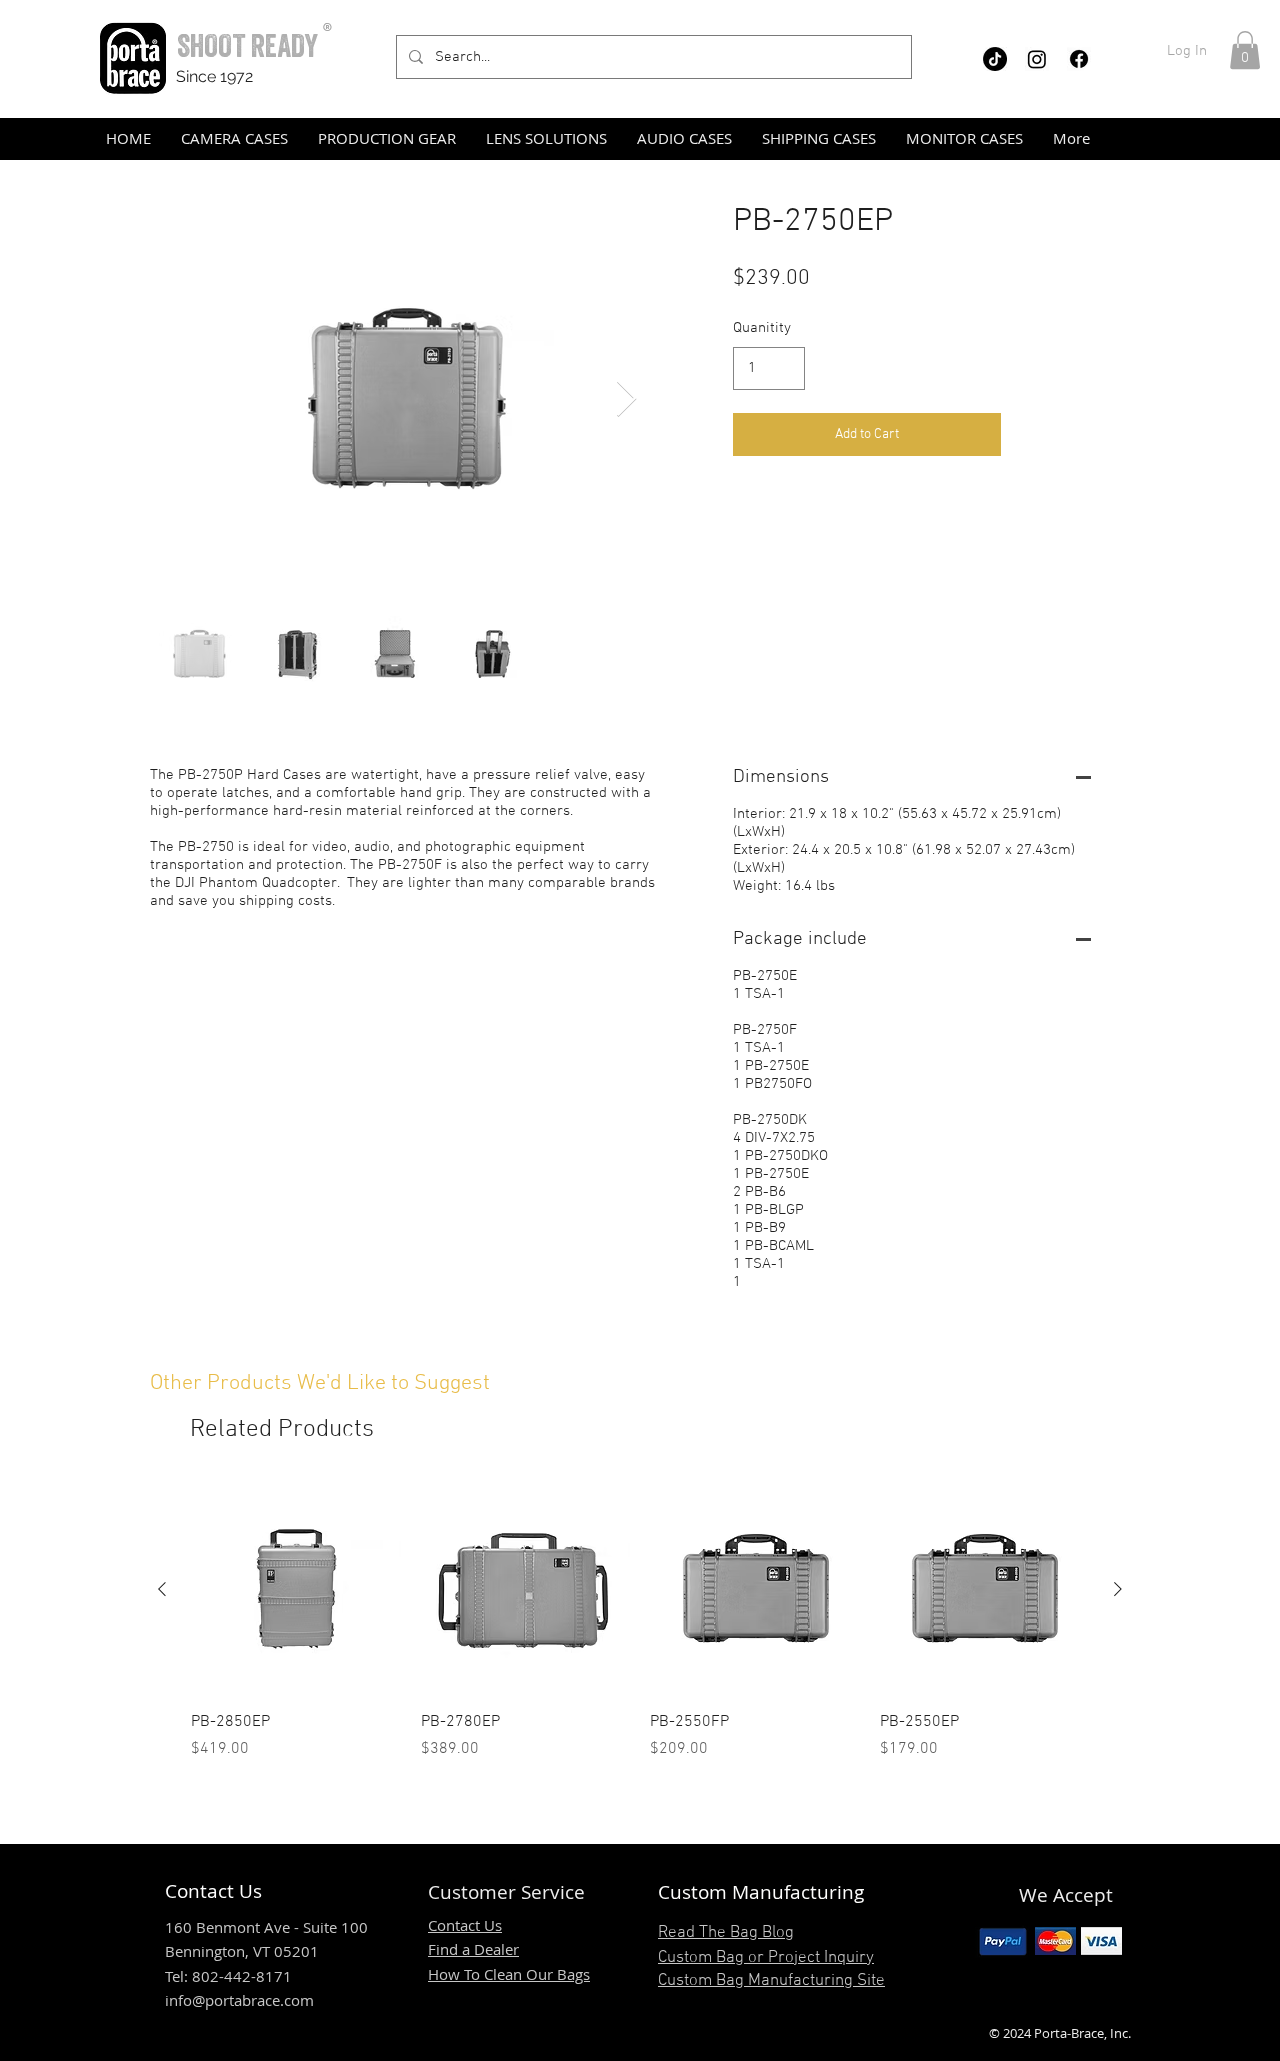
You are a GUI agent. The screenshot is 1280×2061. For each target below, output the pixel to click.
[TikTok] (995, 59)
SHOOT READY (247, 45)
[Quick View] (296, 1590)
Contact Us (465, 1925)
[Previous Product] (162, 1589)
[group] (640, 1623)
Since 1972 (214, 76)
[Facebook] (1079, 59)
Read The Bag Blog (726, 1933)
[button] (1245, 50)
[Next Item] (626, 399)
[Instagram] (1037, 59)
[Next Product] (1118, 1589)
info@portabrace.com (239, 2000)
